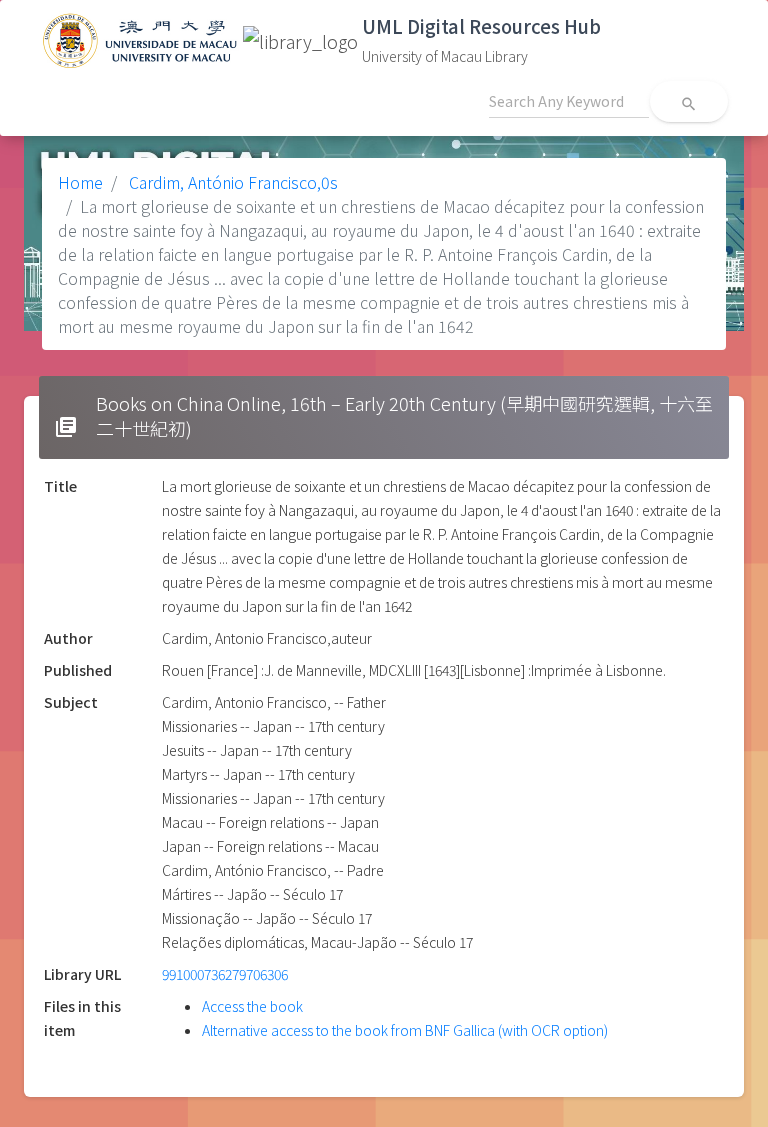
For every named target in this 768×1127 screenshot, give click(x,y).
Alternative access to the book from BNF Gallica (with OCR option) (405, 1030)
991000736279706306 (225, 974)
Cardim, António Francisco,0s (231, 182)
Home (80, 182)
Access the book (252, 1006)
